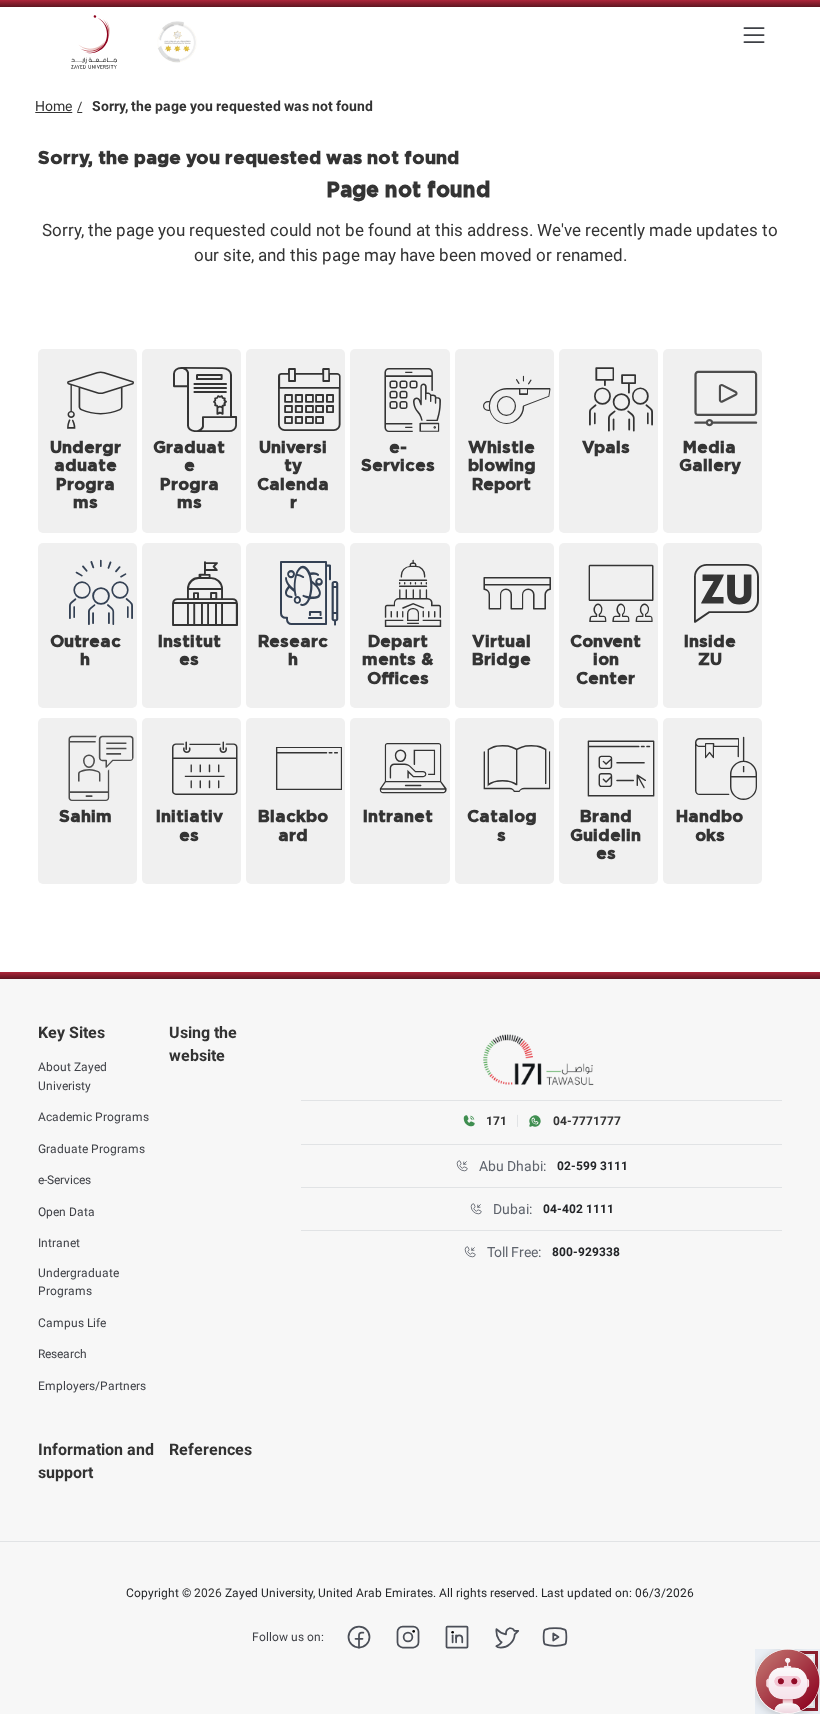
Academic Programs (93, 1117)
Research (62, 1354)
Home (53, 106)
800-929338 (586, 1252)
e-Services (64, 1180)
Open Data (66, 1212)
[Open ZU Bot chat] (787, 1681)
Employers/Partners (92, 1386)
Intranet (59, 1243)
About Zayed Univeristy (72, 1076)
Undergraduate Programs (78, 1282)
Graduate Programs (91, 1149)
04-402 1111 (578, 1209)
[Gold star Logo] (177, 42)
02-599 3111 (592, 1166)
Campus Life (72, 1323)
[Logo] (94, 42)
